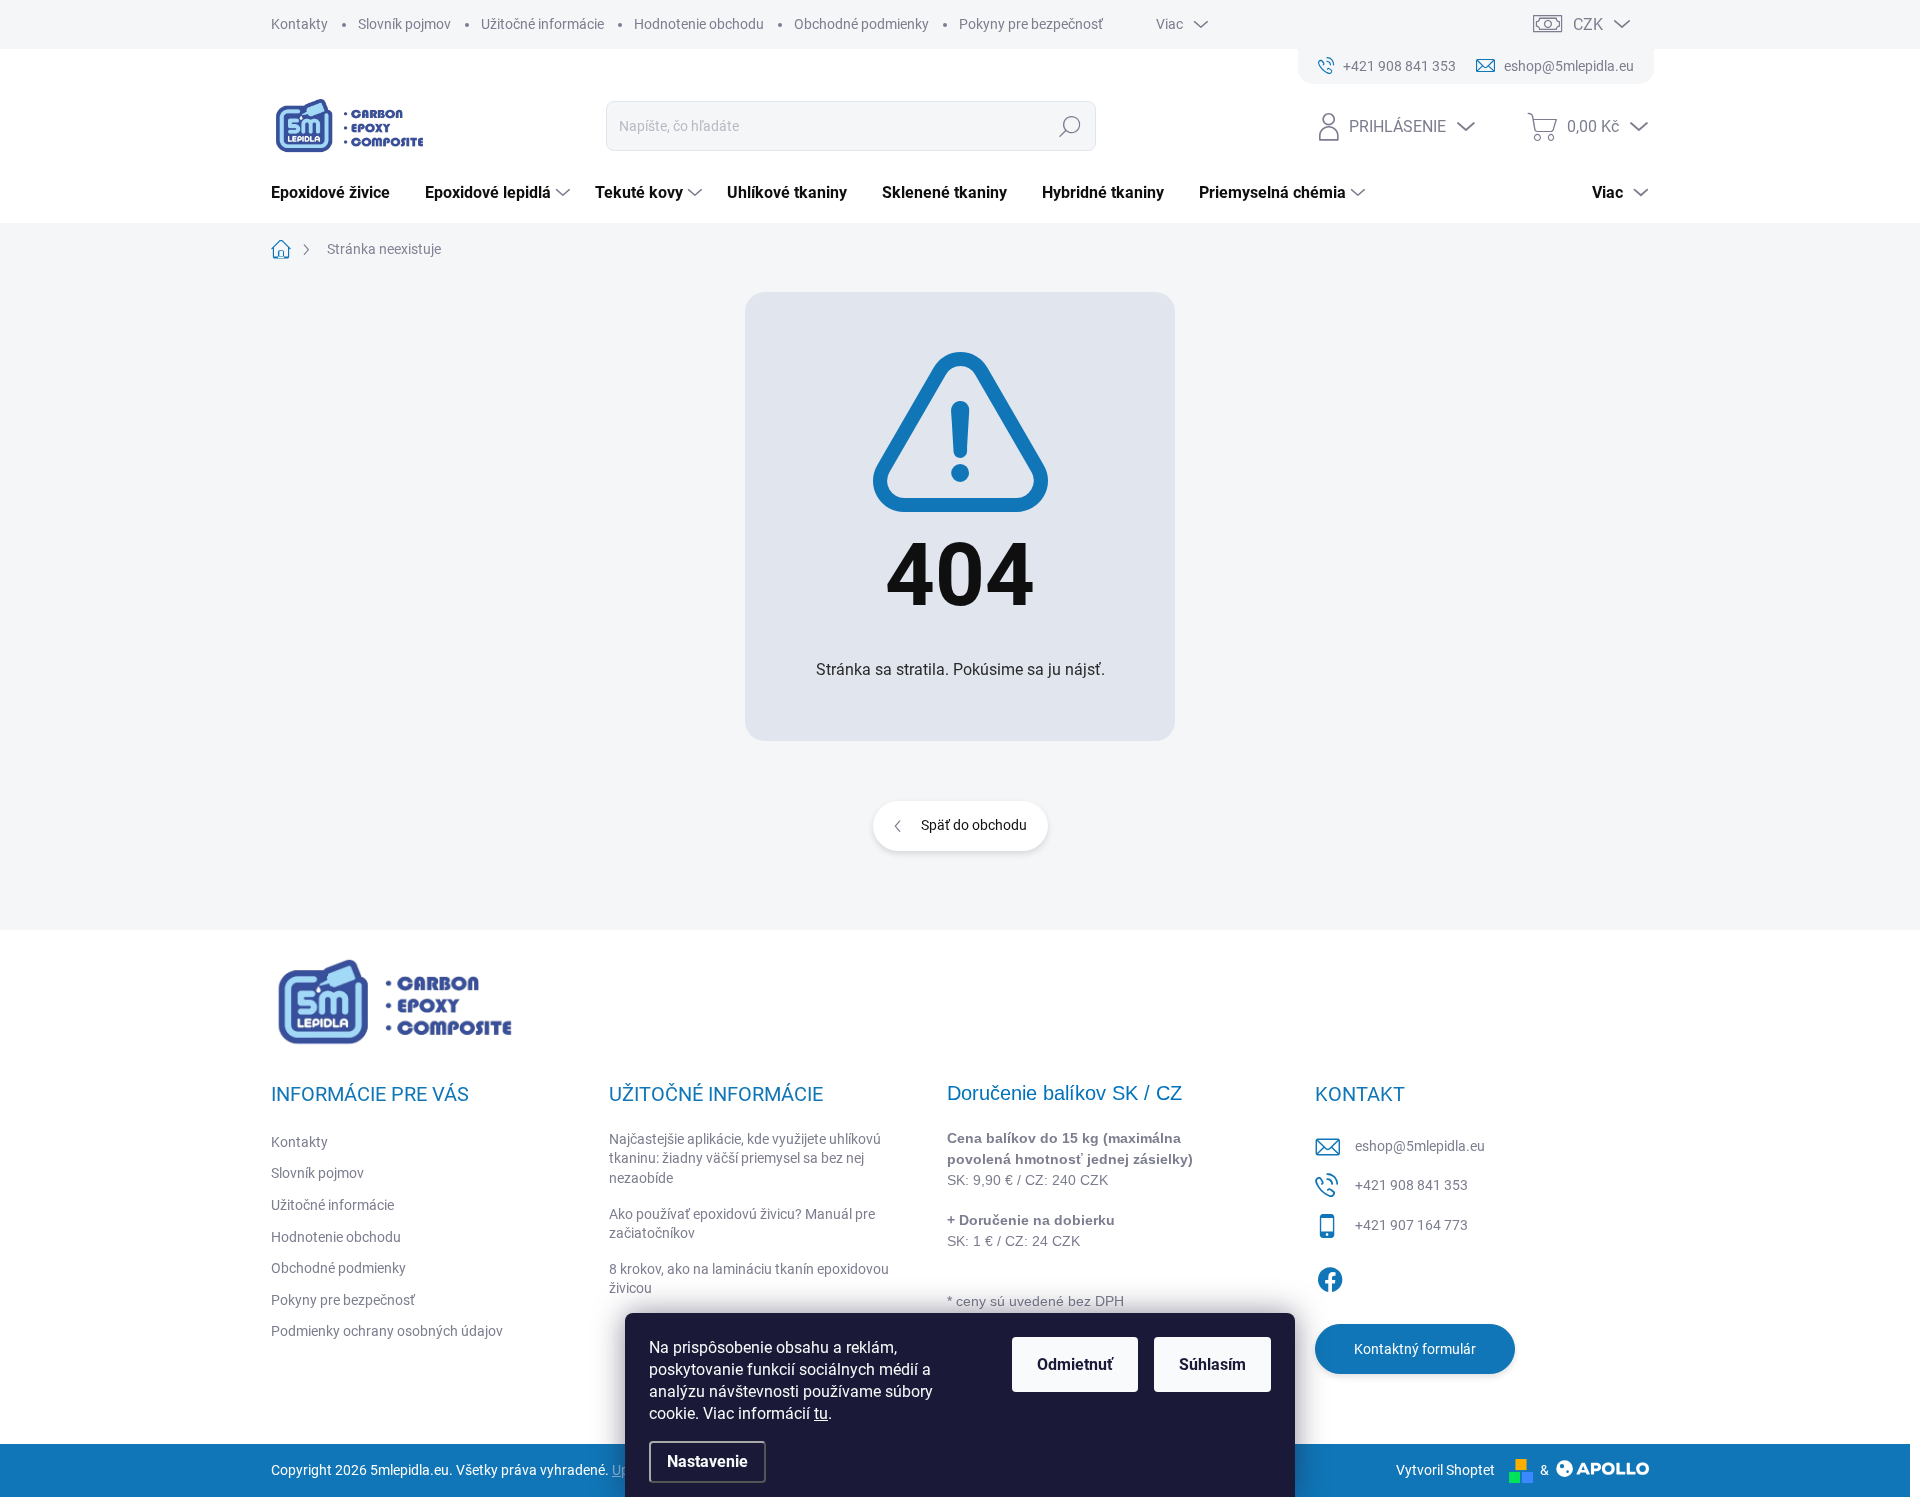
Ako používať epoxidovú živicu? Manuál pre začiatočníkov (742, 1224)
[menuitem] (338, 193)
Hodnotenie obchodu (699, 24)
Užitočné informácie (542, 24)
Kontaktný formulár (1415, 1349)
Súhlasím (1212, 1364)
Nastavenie (707, 1461)
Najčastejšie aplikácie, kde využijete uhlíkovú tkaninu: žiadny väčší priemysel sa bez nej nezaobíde (745, 1158)
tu (821, 1413)
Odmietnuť (1075, 1364)
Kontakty (299, 24)
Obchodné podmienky (861, 24)
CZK (1588, 24)
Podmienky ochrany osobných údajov (387, 1331)
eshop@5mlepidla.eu (1420, 1146)
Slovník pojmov (404, 24)
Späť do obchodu (974, 825)
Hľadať (1070, 126)
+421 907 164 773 (1411, 1225)
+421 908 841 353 (1411, 1185)
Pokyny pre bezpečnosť (1031, 24)
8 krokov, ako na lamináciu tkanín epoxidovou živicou (749, 1279)
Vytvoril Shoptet (1445, 1470)
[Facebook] (1330, 1276)
